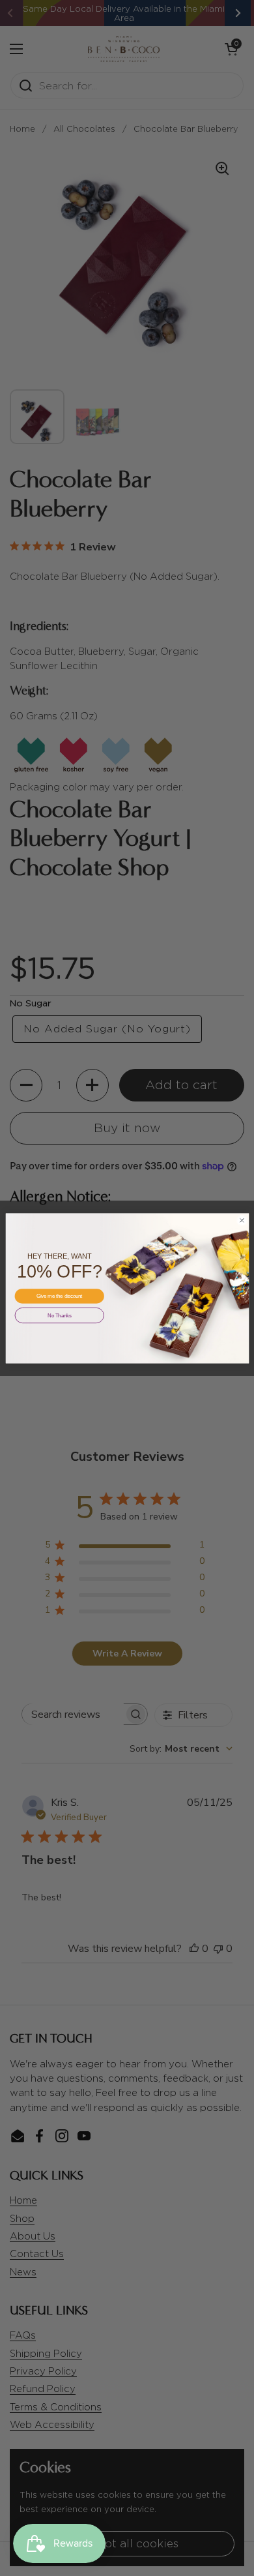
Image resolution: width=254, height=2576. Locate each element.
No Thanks (59, 1315)
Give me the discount (59, 1296)
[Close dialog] (242, 1220)
